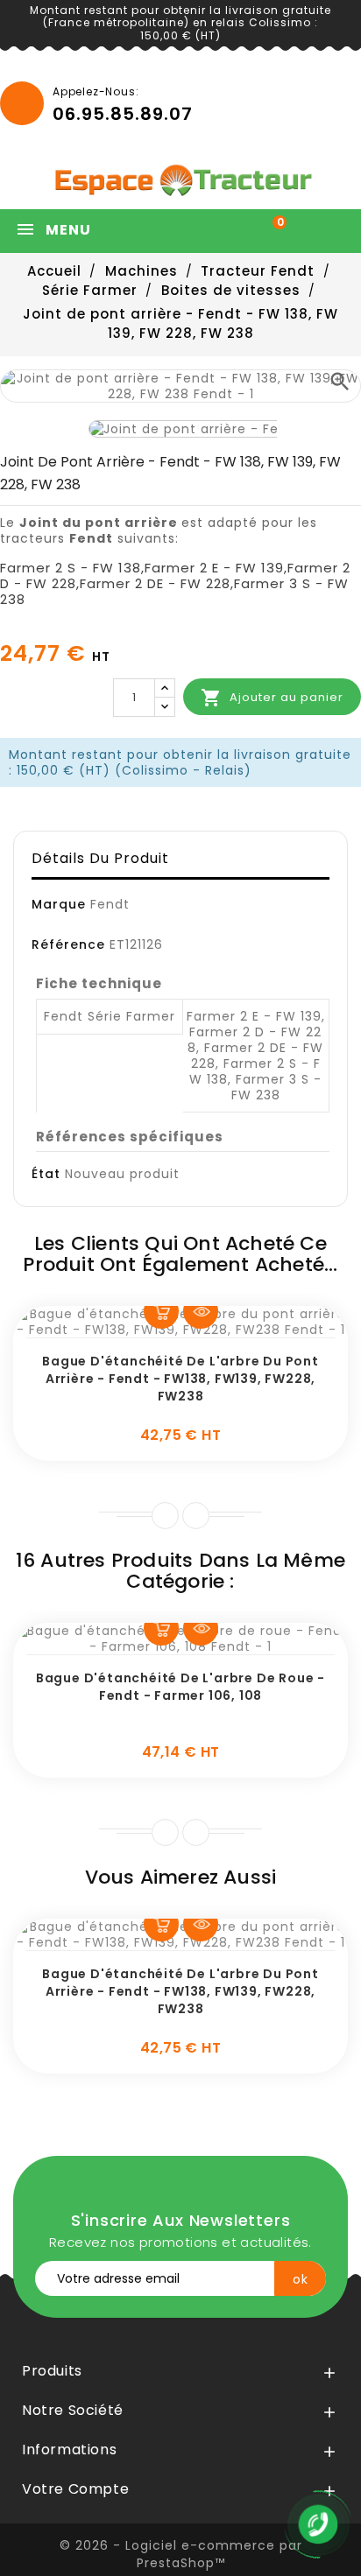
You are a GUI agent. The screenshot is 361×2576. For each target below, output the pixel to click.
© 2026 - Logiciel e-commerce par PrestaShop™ (181, 2554)
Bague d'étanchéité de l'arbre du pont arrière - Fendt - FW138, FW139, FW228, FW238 (180, 1379)
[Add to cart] (161, 1311)
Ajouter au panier (272, 698)
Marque (59, 904)
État (46, 1174)
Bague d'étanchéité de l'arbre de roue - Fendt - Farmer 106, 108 (180, 1687)
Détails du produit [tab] (100, 858)
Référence (68, 944)
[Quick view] (201, 1311)
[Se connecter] (221, 231)
